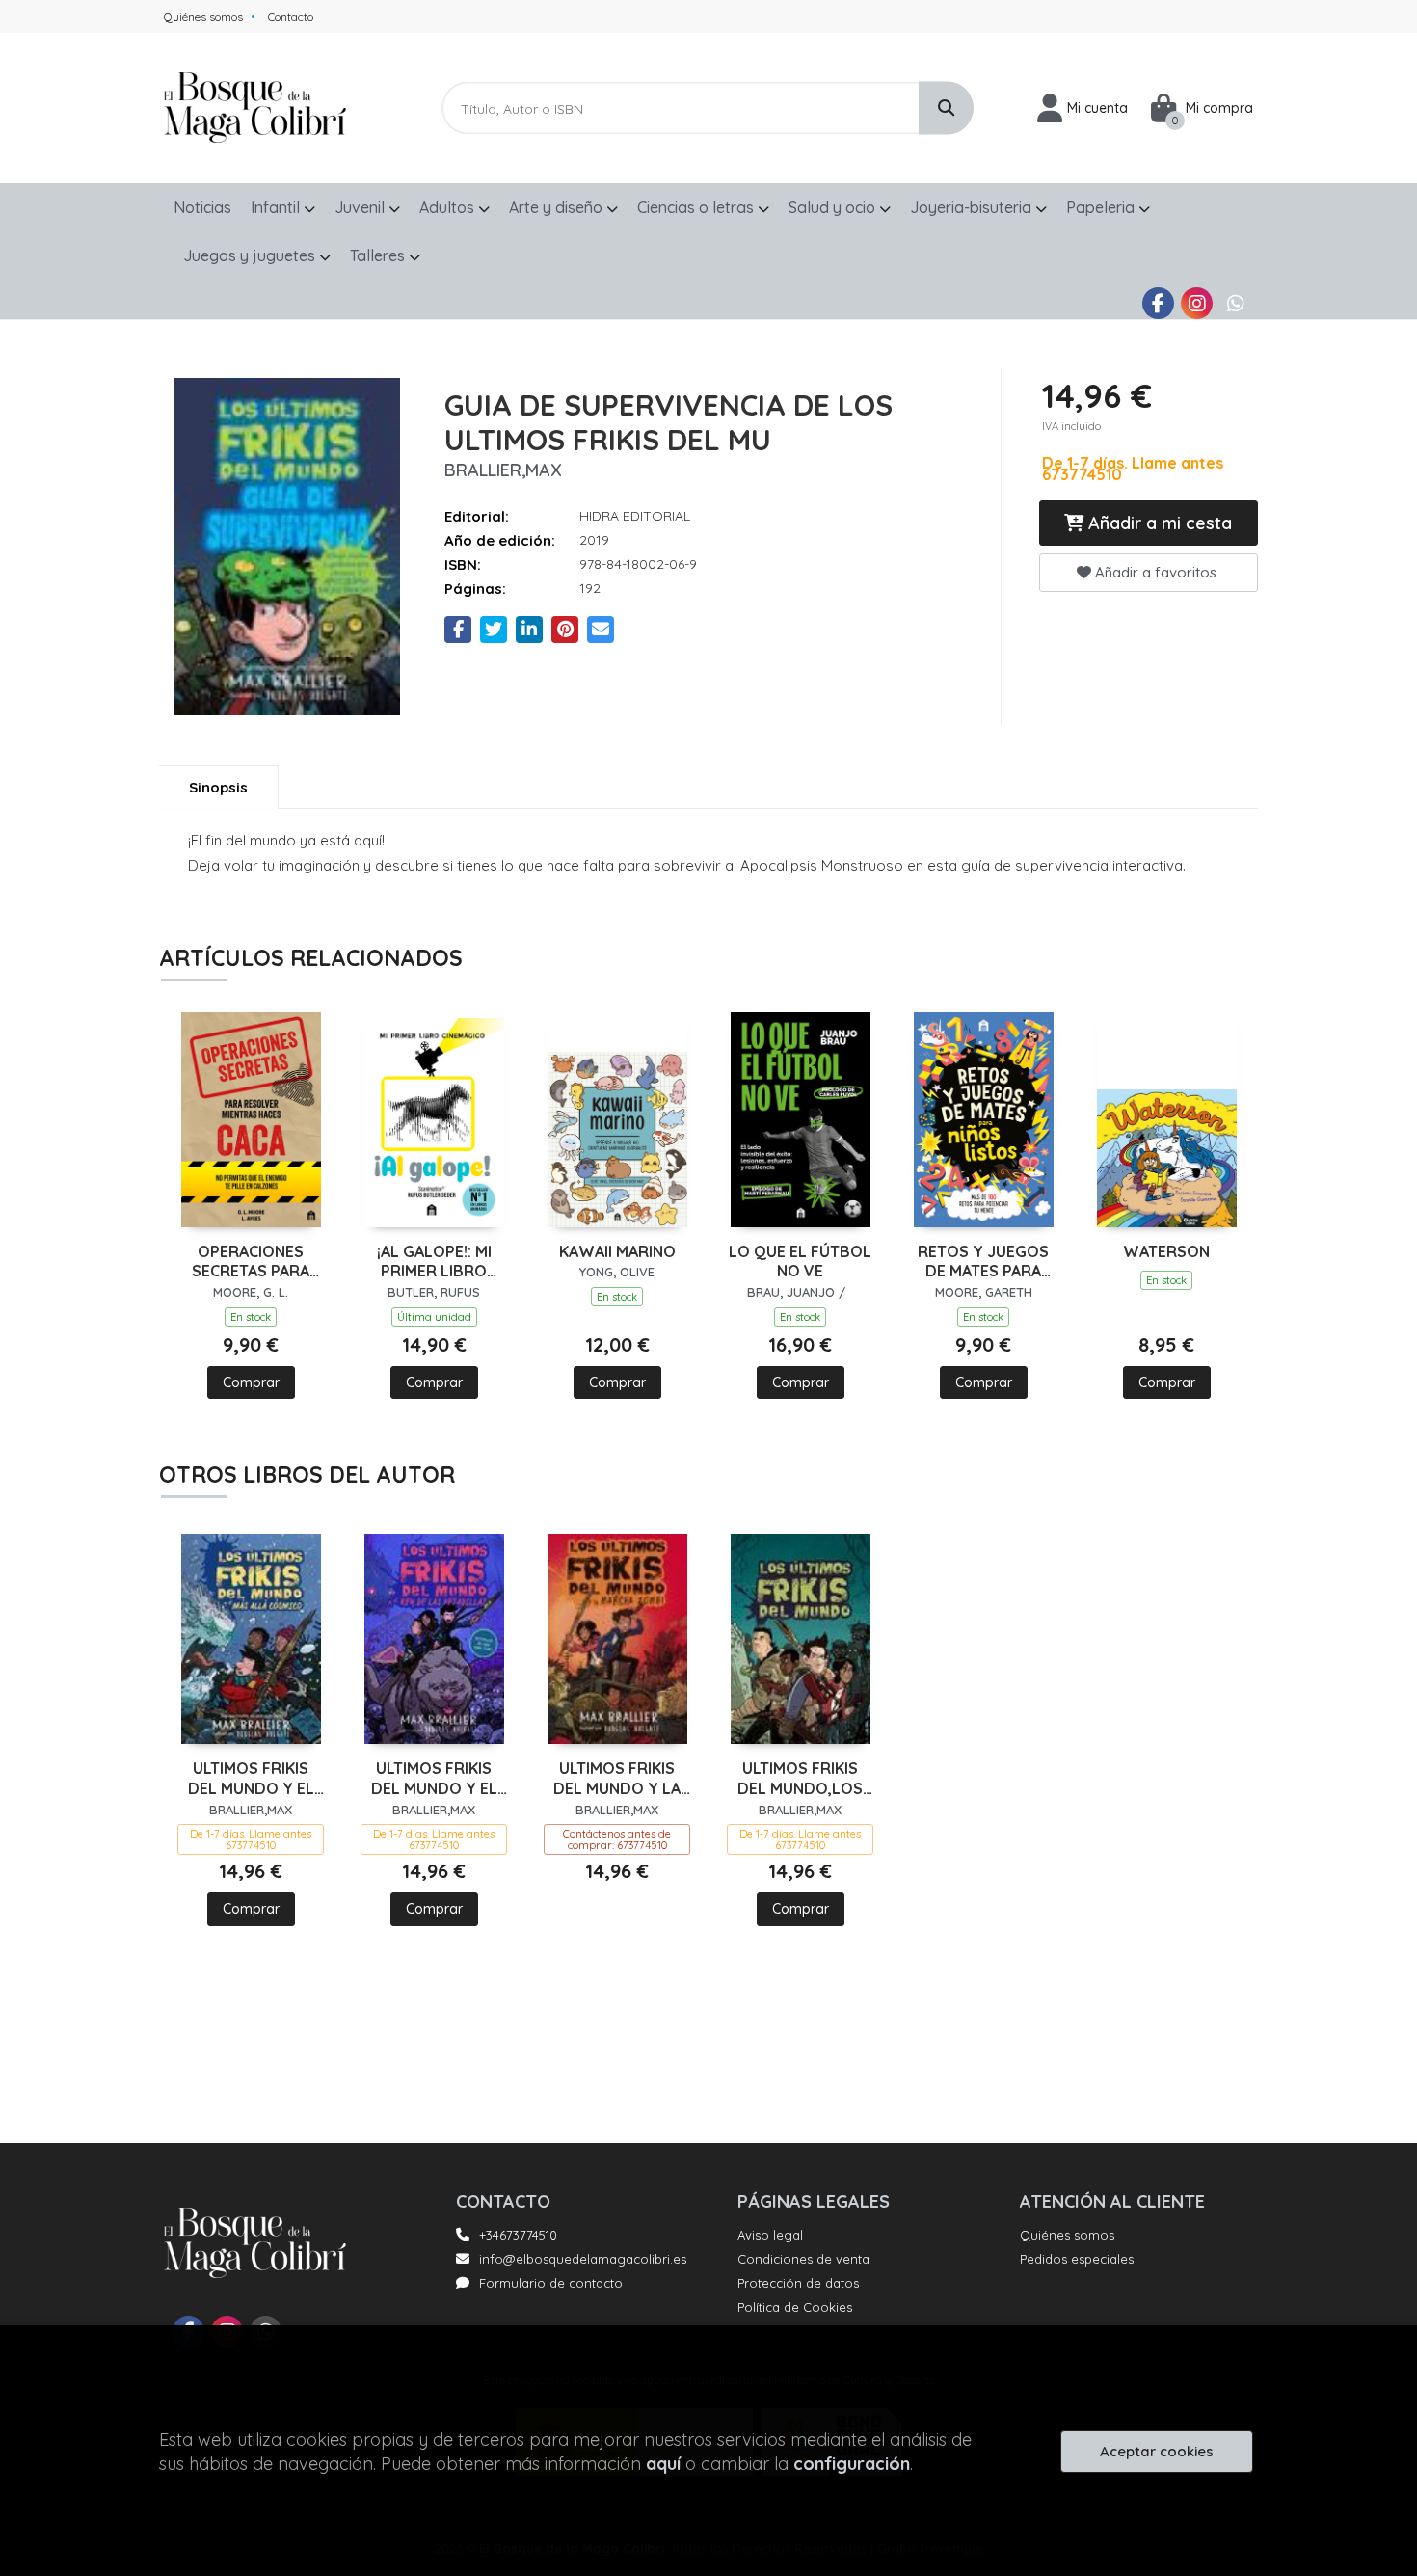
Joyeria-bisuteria (973, 207)
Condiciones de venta (803, 2259)
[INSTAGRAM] (1197, 303)
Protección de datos (798, 2283)
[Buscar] (946, 108)
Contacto (291, 17)
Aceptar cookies (1157, 2451)
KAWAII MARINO (617, 1251)
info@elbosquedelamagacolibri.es (583, 2259)
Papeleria (1102, 207)
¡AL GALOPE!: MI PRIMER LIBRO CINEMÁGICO (434, 1262)
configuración (852, 2464)
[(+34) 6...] (1235, 303)
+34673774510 (518, 2235)
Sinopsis (218, 787)
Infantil (277, 207)
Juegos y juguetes (251, 255)
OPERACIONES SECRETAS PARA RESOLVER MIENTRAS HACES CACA (251, 1262)
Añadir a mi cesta (1158, 523)
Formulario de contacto (551, 2283)
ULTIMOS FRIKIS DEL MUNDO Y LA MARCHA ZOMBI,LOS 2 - (617, 1779)
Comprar (251, 1382)
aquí (663, 2464)
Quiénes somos (203, 17)
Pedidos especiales (1077, 2259)
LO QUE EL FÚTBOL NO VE (800, 1261)
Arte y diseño (558, 207)
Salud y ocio (834, 207)
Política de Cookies (795, 2307)
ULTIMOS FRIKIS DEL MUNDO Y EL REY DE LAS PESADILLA (434, 1779)
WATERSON (1166, 1251)
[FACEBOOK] (1158, 303)
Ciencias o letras (697, 207)
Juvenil (361, 207)
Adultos (449, 207)
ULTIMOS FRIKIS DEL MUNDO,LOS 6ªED (800, 1779)
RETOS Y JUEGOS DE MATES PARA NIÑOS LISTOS (983, 1262)
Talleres (379, 255)
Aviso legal (770, 2235)
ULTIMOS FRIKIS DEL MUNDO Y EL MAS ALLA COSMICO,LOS (251, 1779)
